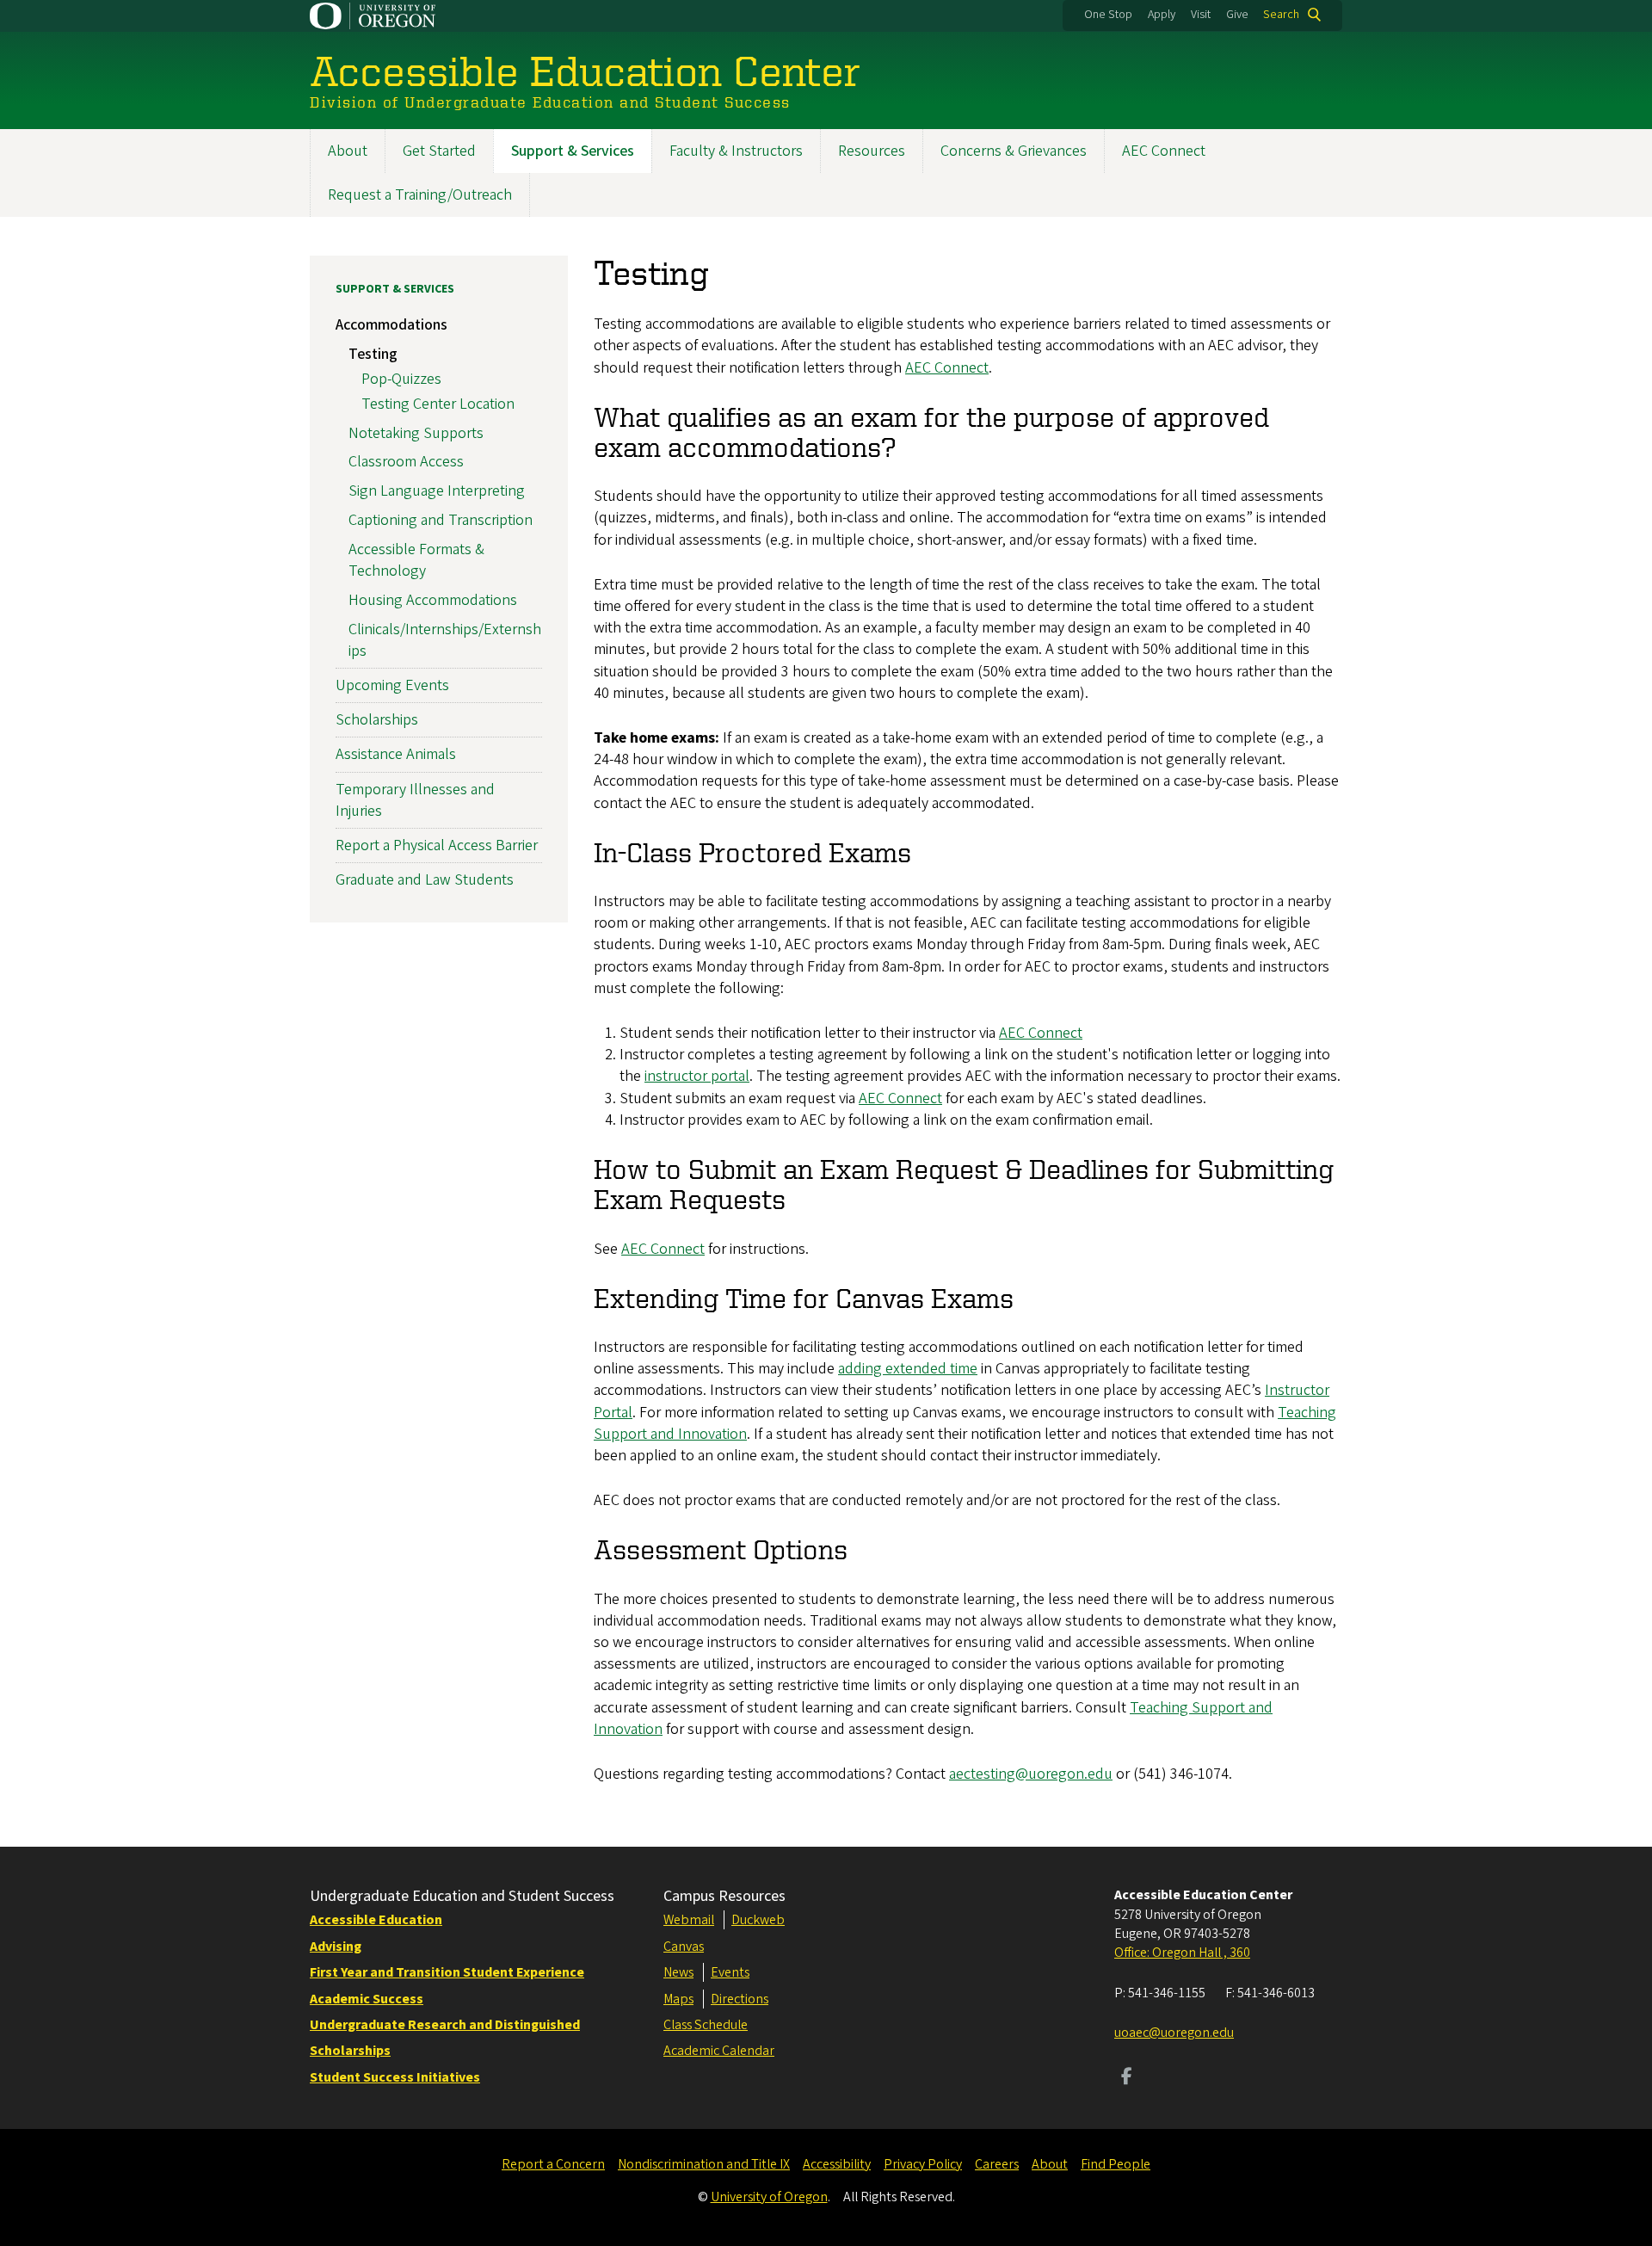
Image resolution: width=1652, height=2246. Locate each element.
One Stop (1108, 15)
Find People (1116, 2164)
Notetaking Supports (416, 433)
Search (1281, 15)
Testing (373, 354)
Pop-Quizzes (401, 379)
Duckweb (758, 1920)
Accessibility (837, 2164)
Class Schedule (706, 2025)
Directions (740, 1999)
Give (1237, 15)
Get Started (439, 151)
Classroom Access (406, 462)
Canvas (684, 1947)
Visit (1201, 15)
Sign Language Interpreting (437, 491)
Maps (678, 1999)
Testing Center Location (438, 404)
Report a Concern (553, 2164)
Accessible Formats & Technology (416, 560)
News (678, 1972)
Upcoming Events (392, 685)
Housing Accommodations (433, 600)
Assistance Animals (396, 754)
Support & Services (573, 151)
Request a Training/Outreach (420, 195)
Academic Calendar (719, 2051)
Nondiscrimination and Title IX (704, 2164)
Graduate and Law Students (425, 880)
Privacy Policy (923, 2164)
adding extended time (908, 1369)
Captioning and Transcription (441, 520)
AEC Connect (1164, 151)
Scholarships (377, 720)
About (348, 151)
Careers (997, 2164)
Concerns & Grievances (1014, 151)
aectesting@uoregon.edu (1031, 1774)
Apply (1162, 15)
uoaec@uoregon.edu (1174, 2033)
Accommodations (391, 325)
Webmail (689, 1920)
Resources (872, 151)
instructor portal (697, 1076)
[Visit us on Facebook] (1127, 2078)
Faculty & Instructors (736, 151)
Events (730, 1972)
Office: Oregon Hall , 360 (1182, 1953)
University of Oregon (769, 2197)
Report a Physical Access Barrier (437, 845)
